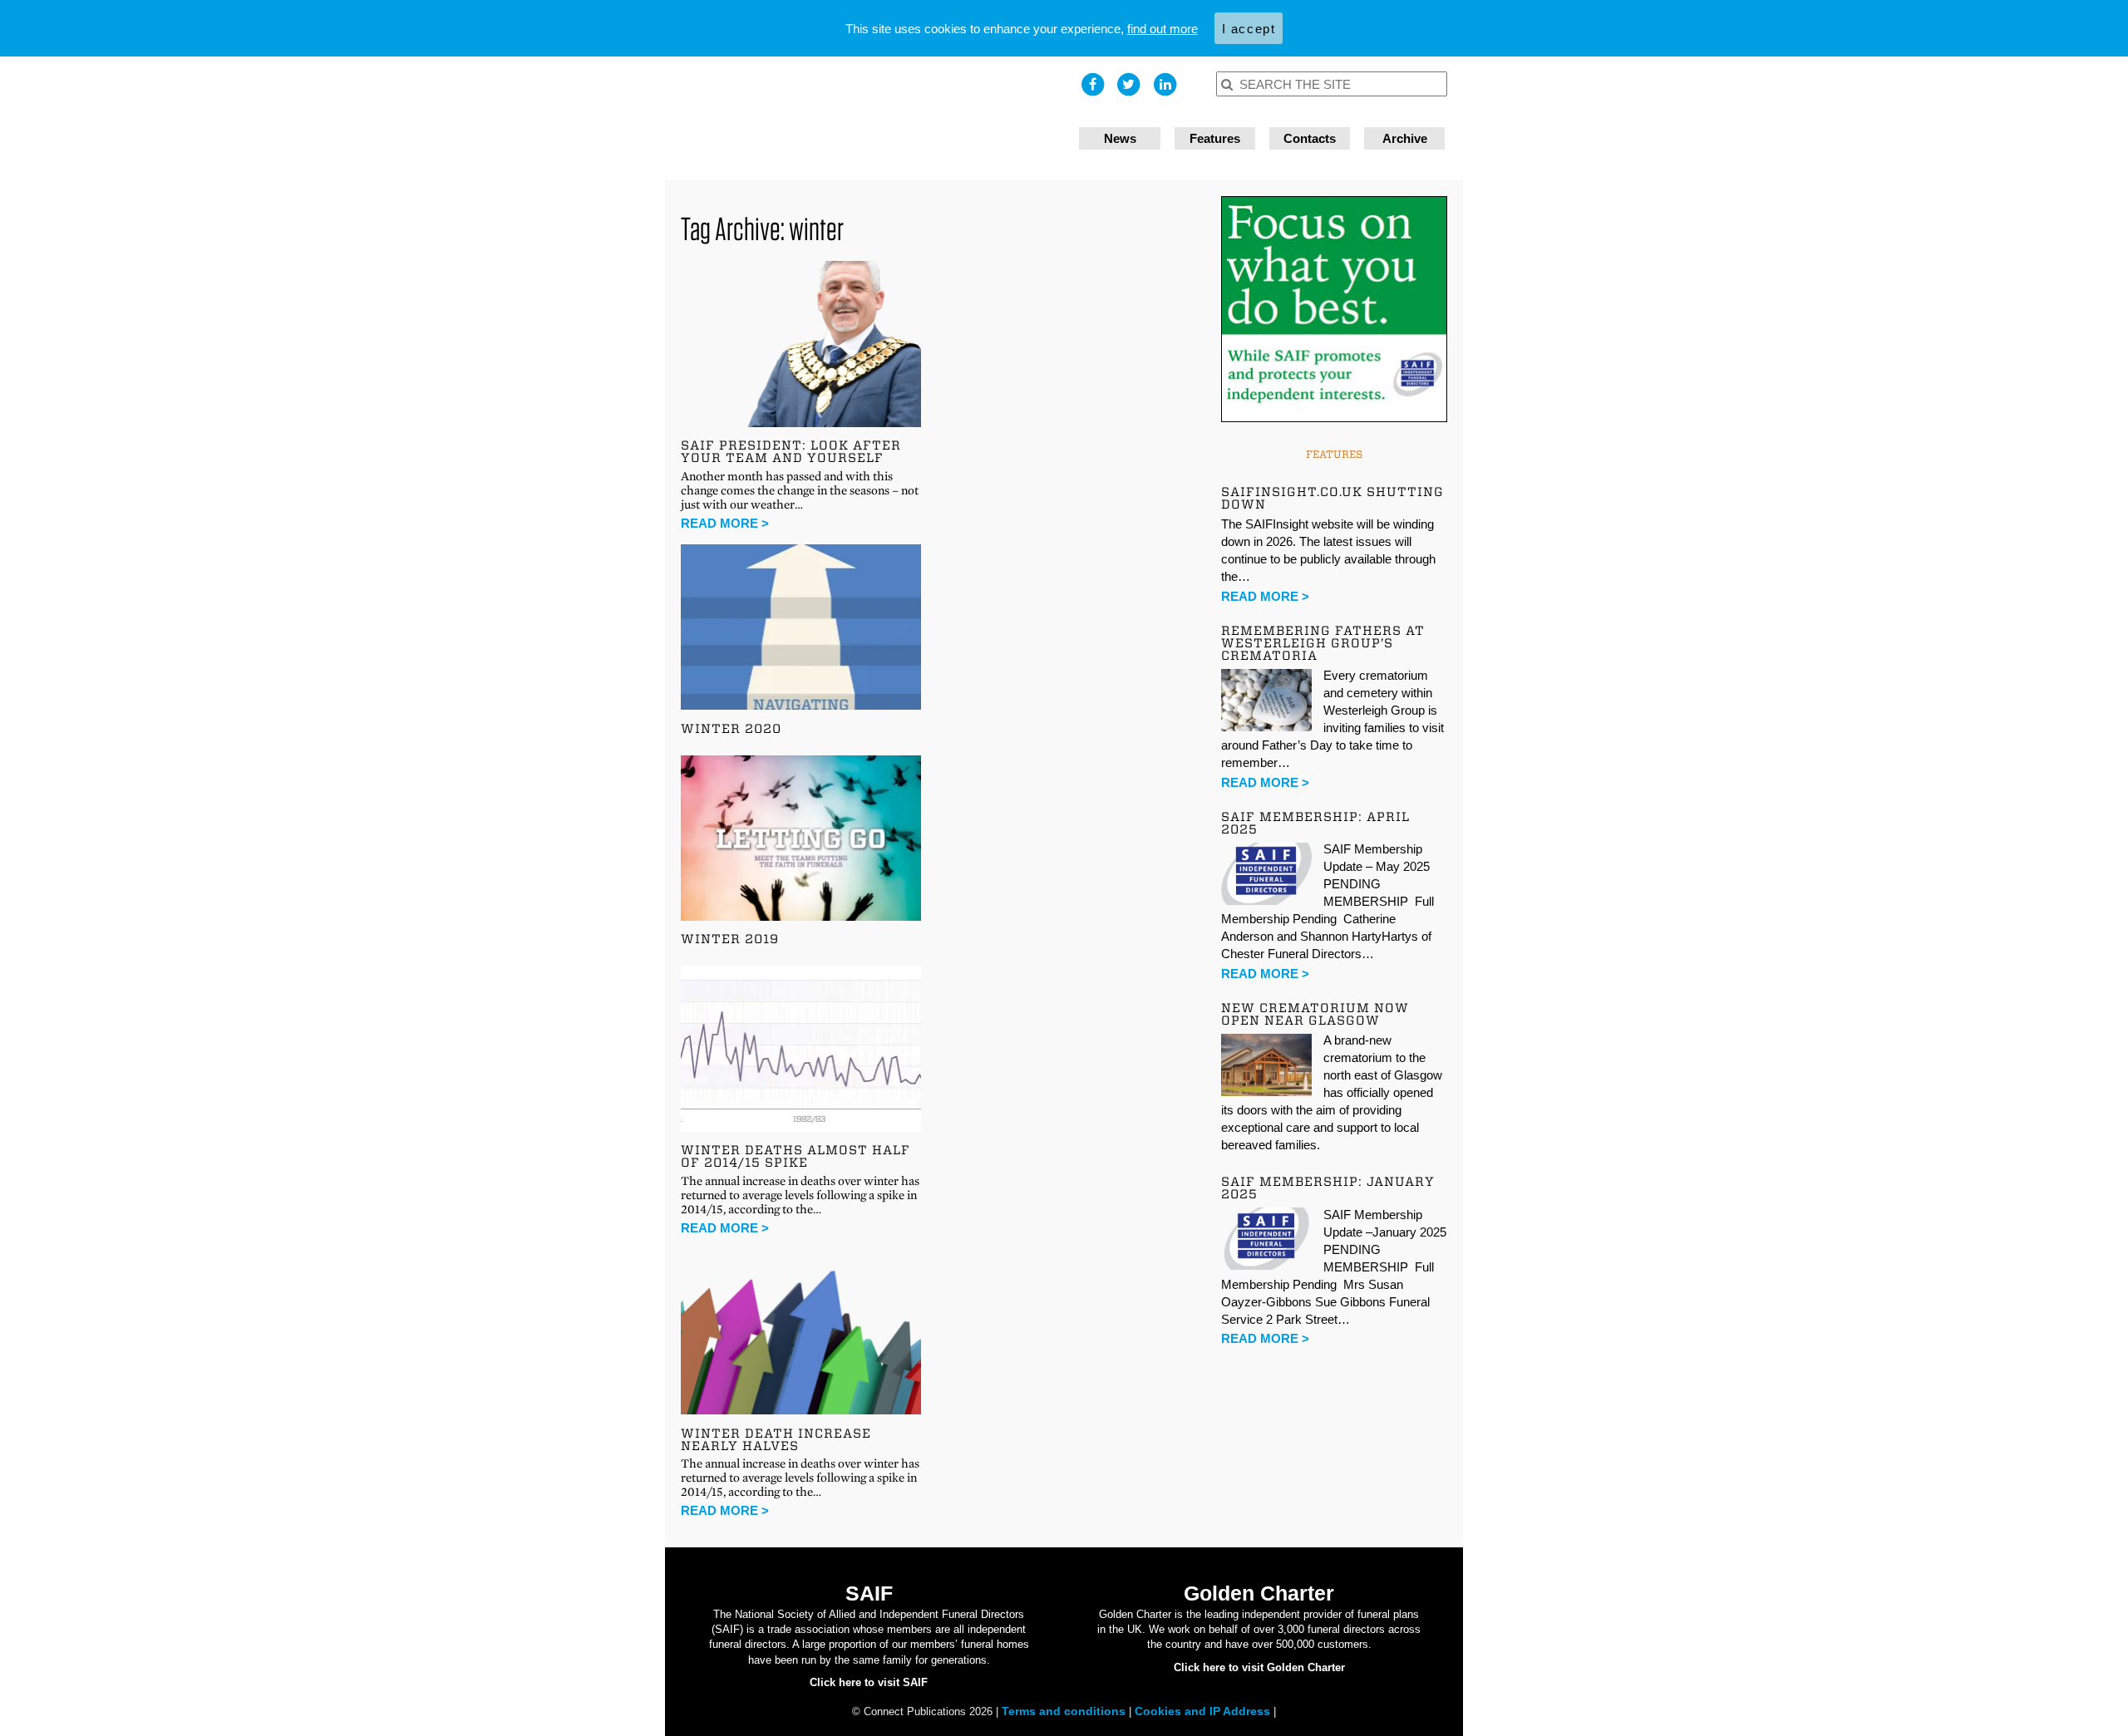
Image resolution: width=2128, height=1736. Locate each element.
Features (1215, 138)
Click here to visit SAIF (869, 1682)
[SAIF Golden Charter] (864, 118)
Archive (1405, 138)
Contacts (1310, 138)
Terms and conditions (1065, 1711)
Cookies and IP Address (1204, 1711)
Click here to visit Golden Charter (1259, 1667)
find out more (1163, 29)
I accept (1249, 29)
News (1120, 138)
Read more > (725, 523)
